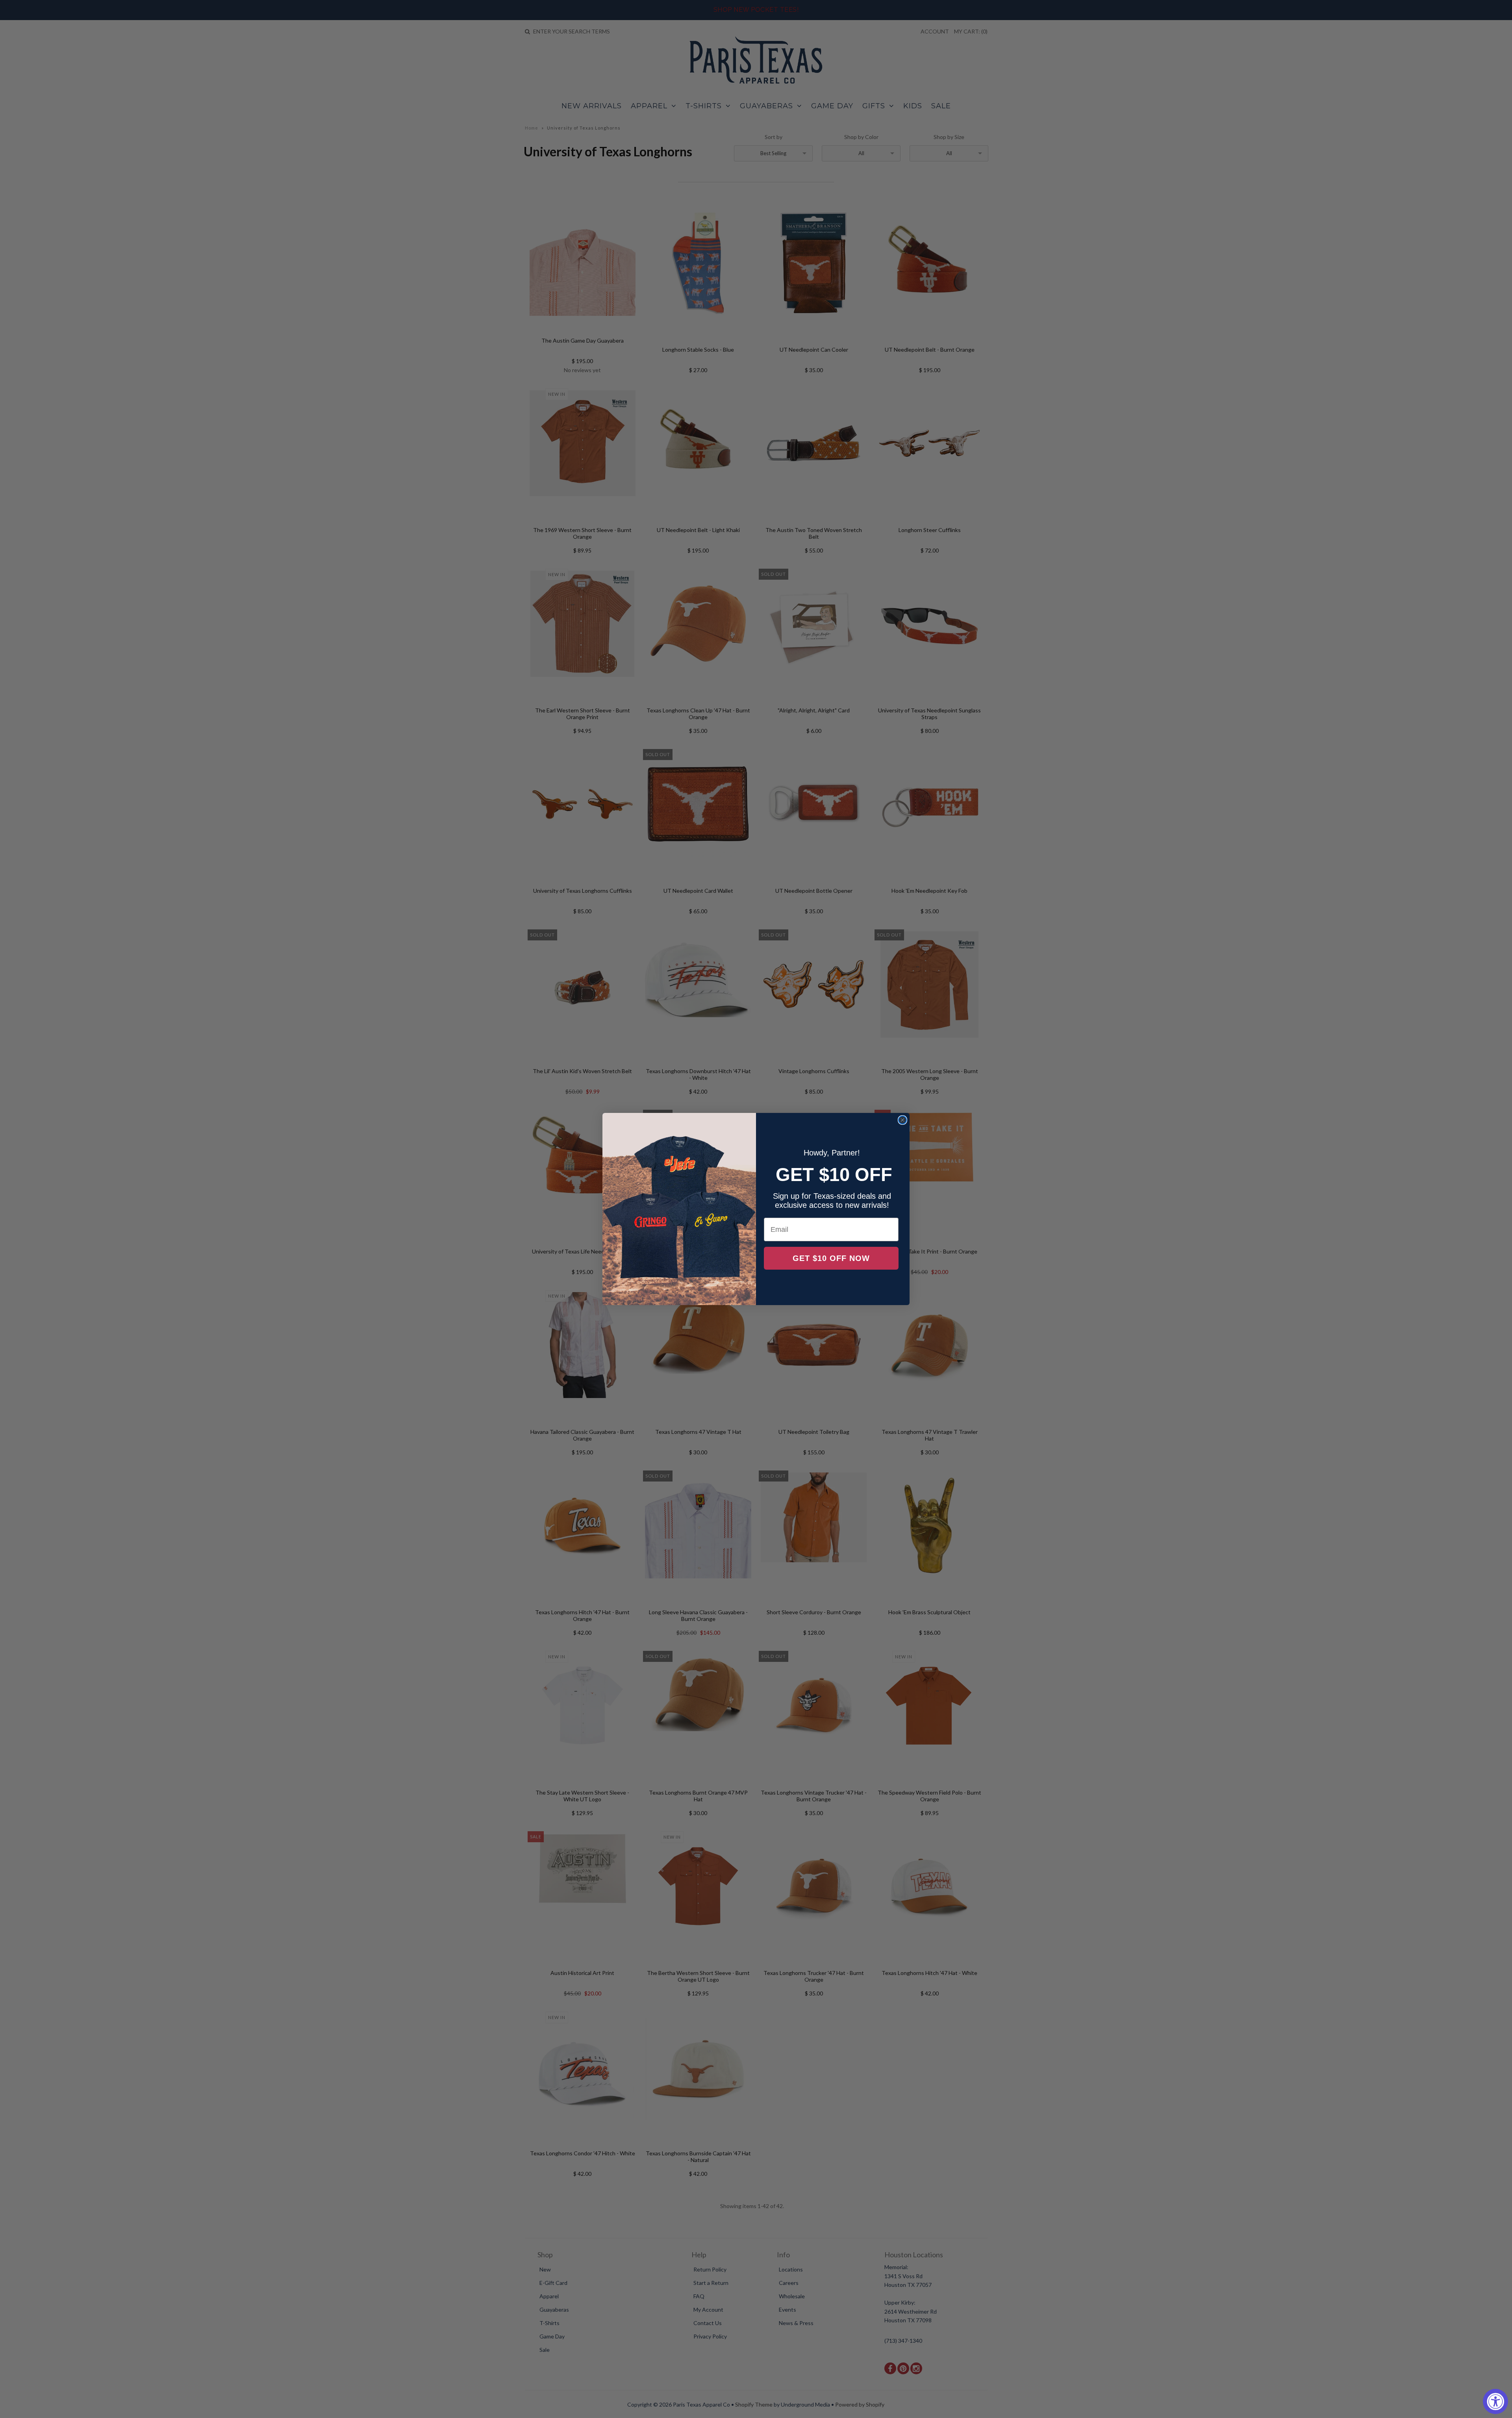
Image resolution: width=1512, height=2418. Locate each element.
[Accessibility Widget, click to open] (1495, 2401)
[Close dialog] (902, 1120)
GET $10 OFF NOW (831, 1258)
